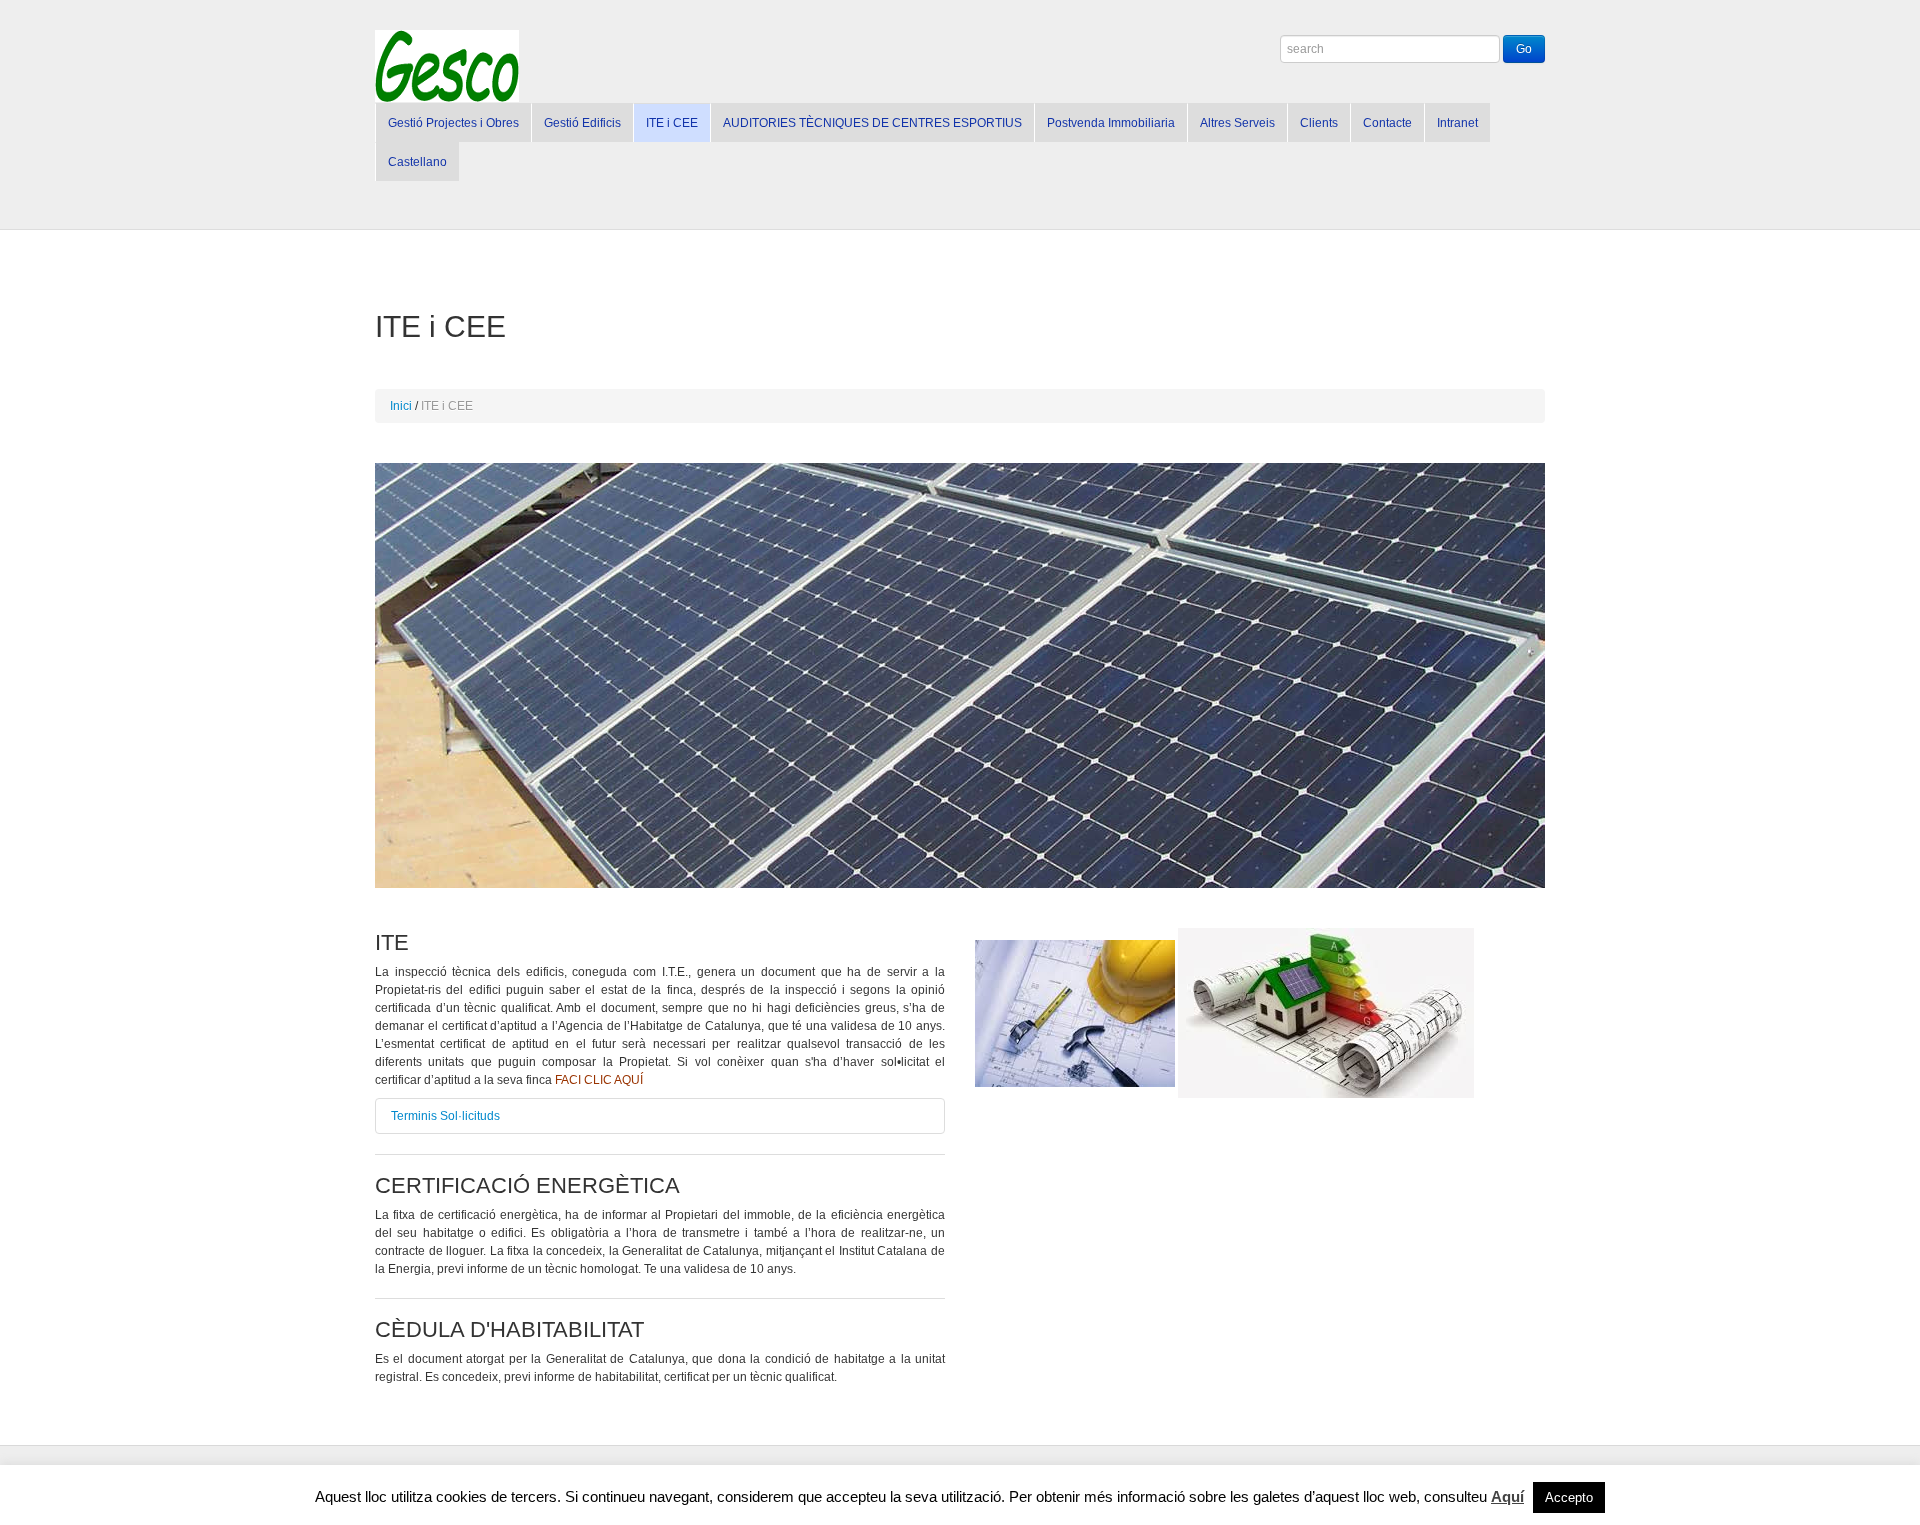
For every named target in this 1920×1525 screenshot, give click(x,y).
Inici (401, 406)
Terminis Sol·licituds (445, 1116)
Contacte (1387, 123)
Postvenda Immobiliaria (1111, 123)
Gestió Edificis (582, 123)
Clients (1319, 123)
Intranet (1457, 123)
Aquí (1507, 1496)
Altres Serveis (1237, 123)
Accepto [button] (1569, 1497)
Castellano (417, 162)
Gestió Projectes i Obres (453, 123)
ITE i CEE (672, 123)
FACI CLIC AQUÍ (599, 1080)
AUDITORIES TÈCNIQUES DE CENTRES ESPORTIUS (872, 123)
